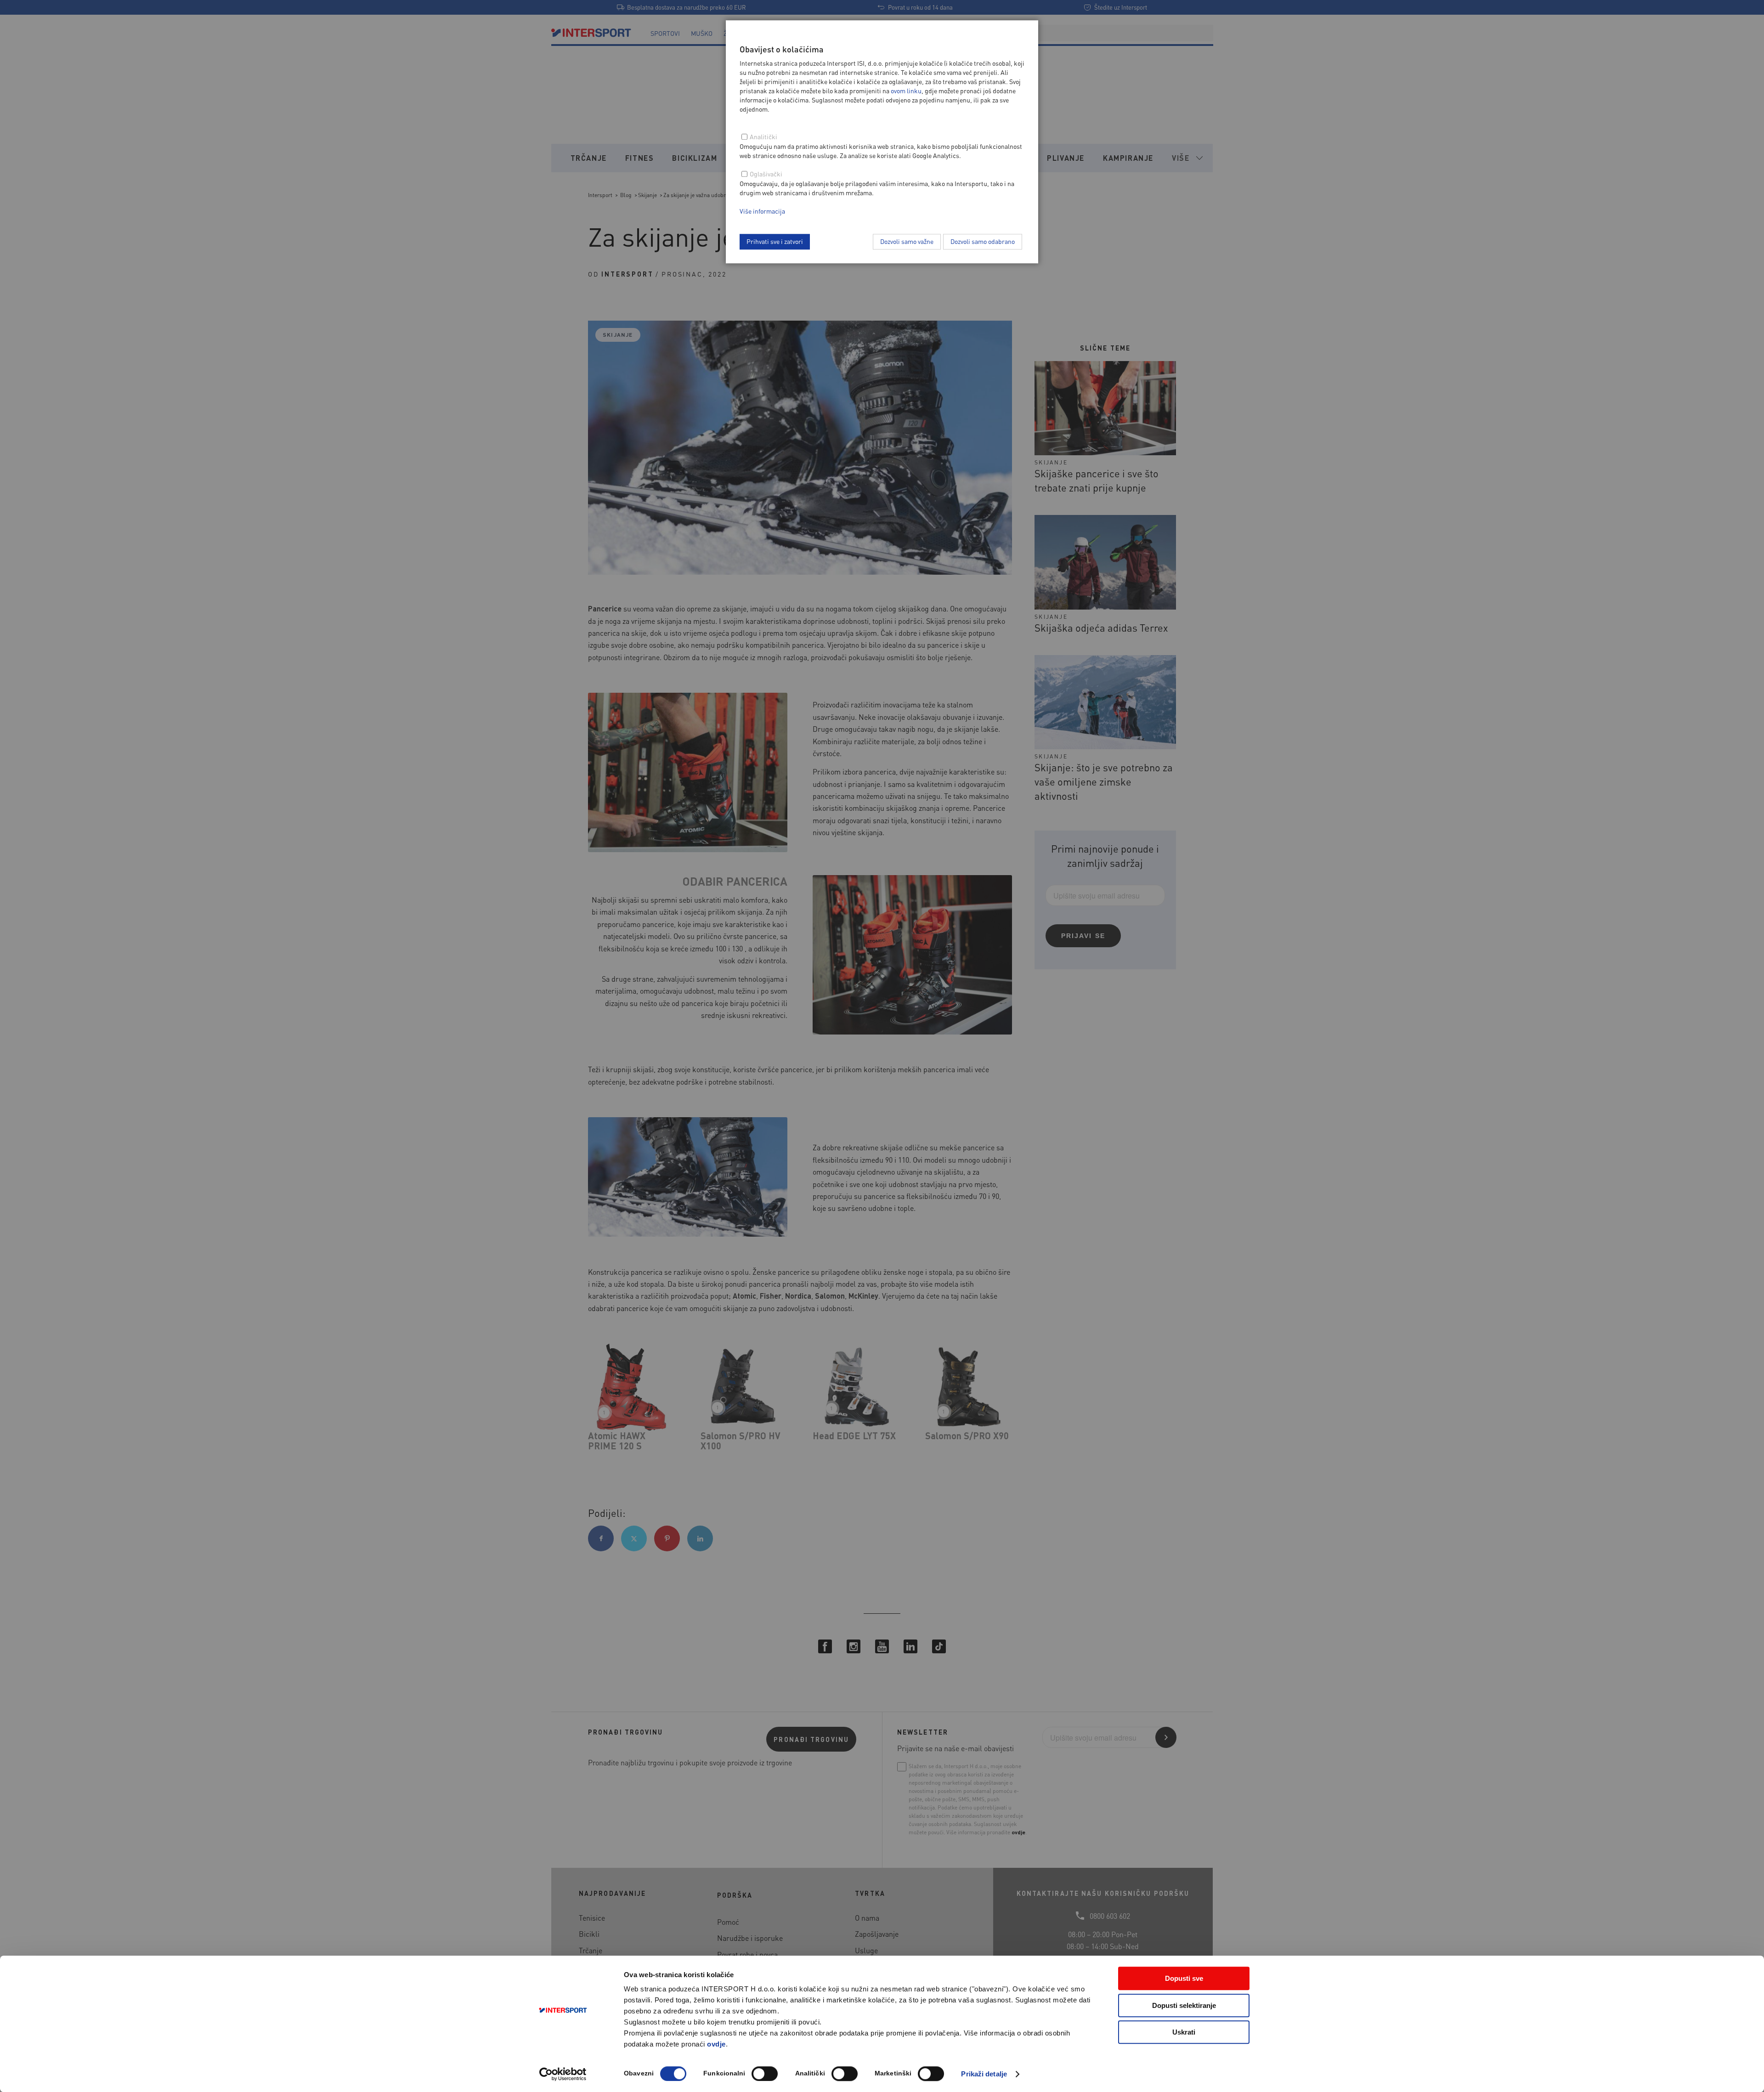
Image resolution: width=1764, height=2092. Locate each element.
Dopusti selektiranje (1184, 2005)
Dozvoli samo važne (907, 241)
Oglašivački (766, 174)
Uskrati (1184, 2032)
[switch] (765, 2074)
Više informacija (762, 211)
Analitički (763, 136)
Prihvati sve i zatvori (775, 241)
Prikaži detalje (984, 2074)
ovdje (716, 2044)
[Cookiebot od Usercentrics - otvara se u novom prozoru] (563, 2074)
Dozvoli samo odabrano (983, 241)
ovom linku (906, 90)
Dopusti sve (1184, 1978)
